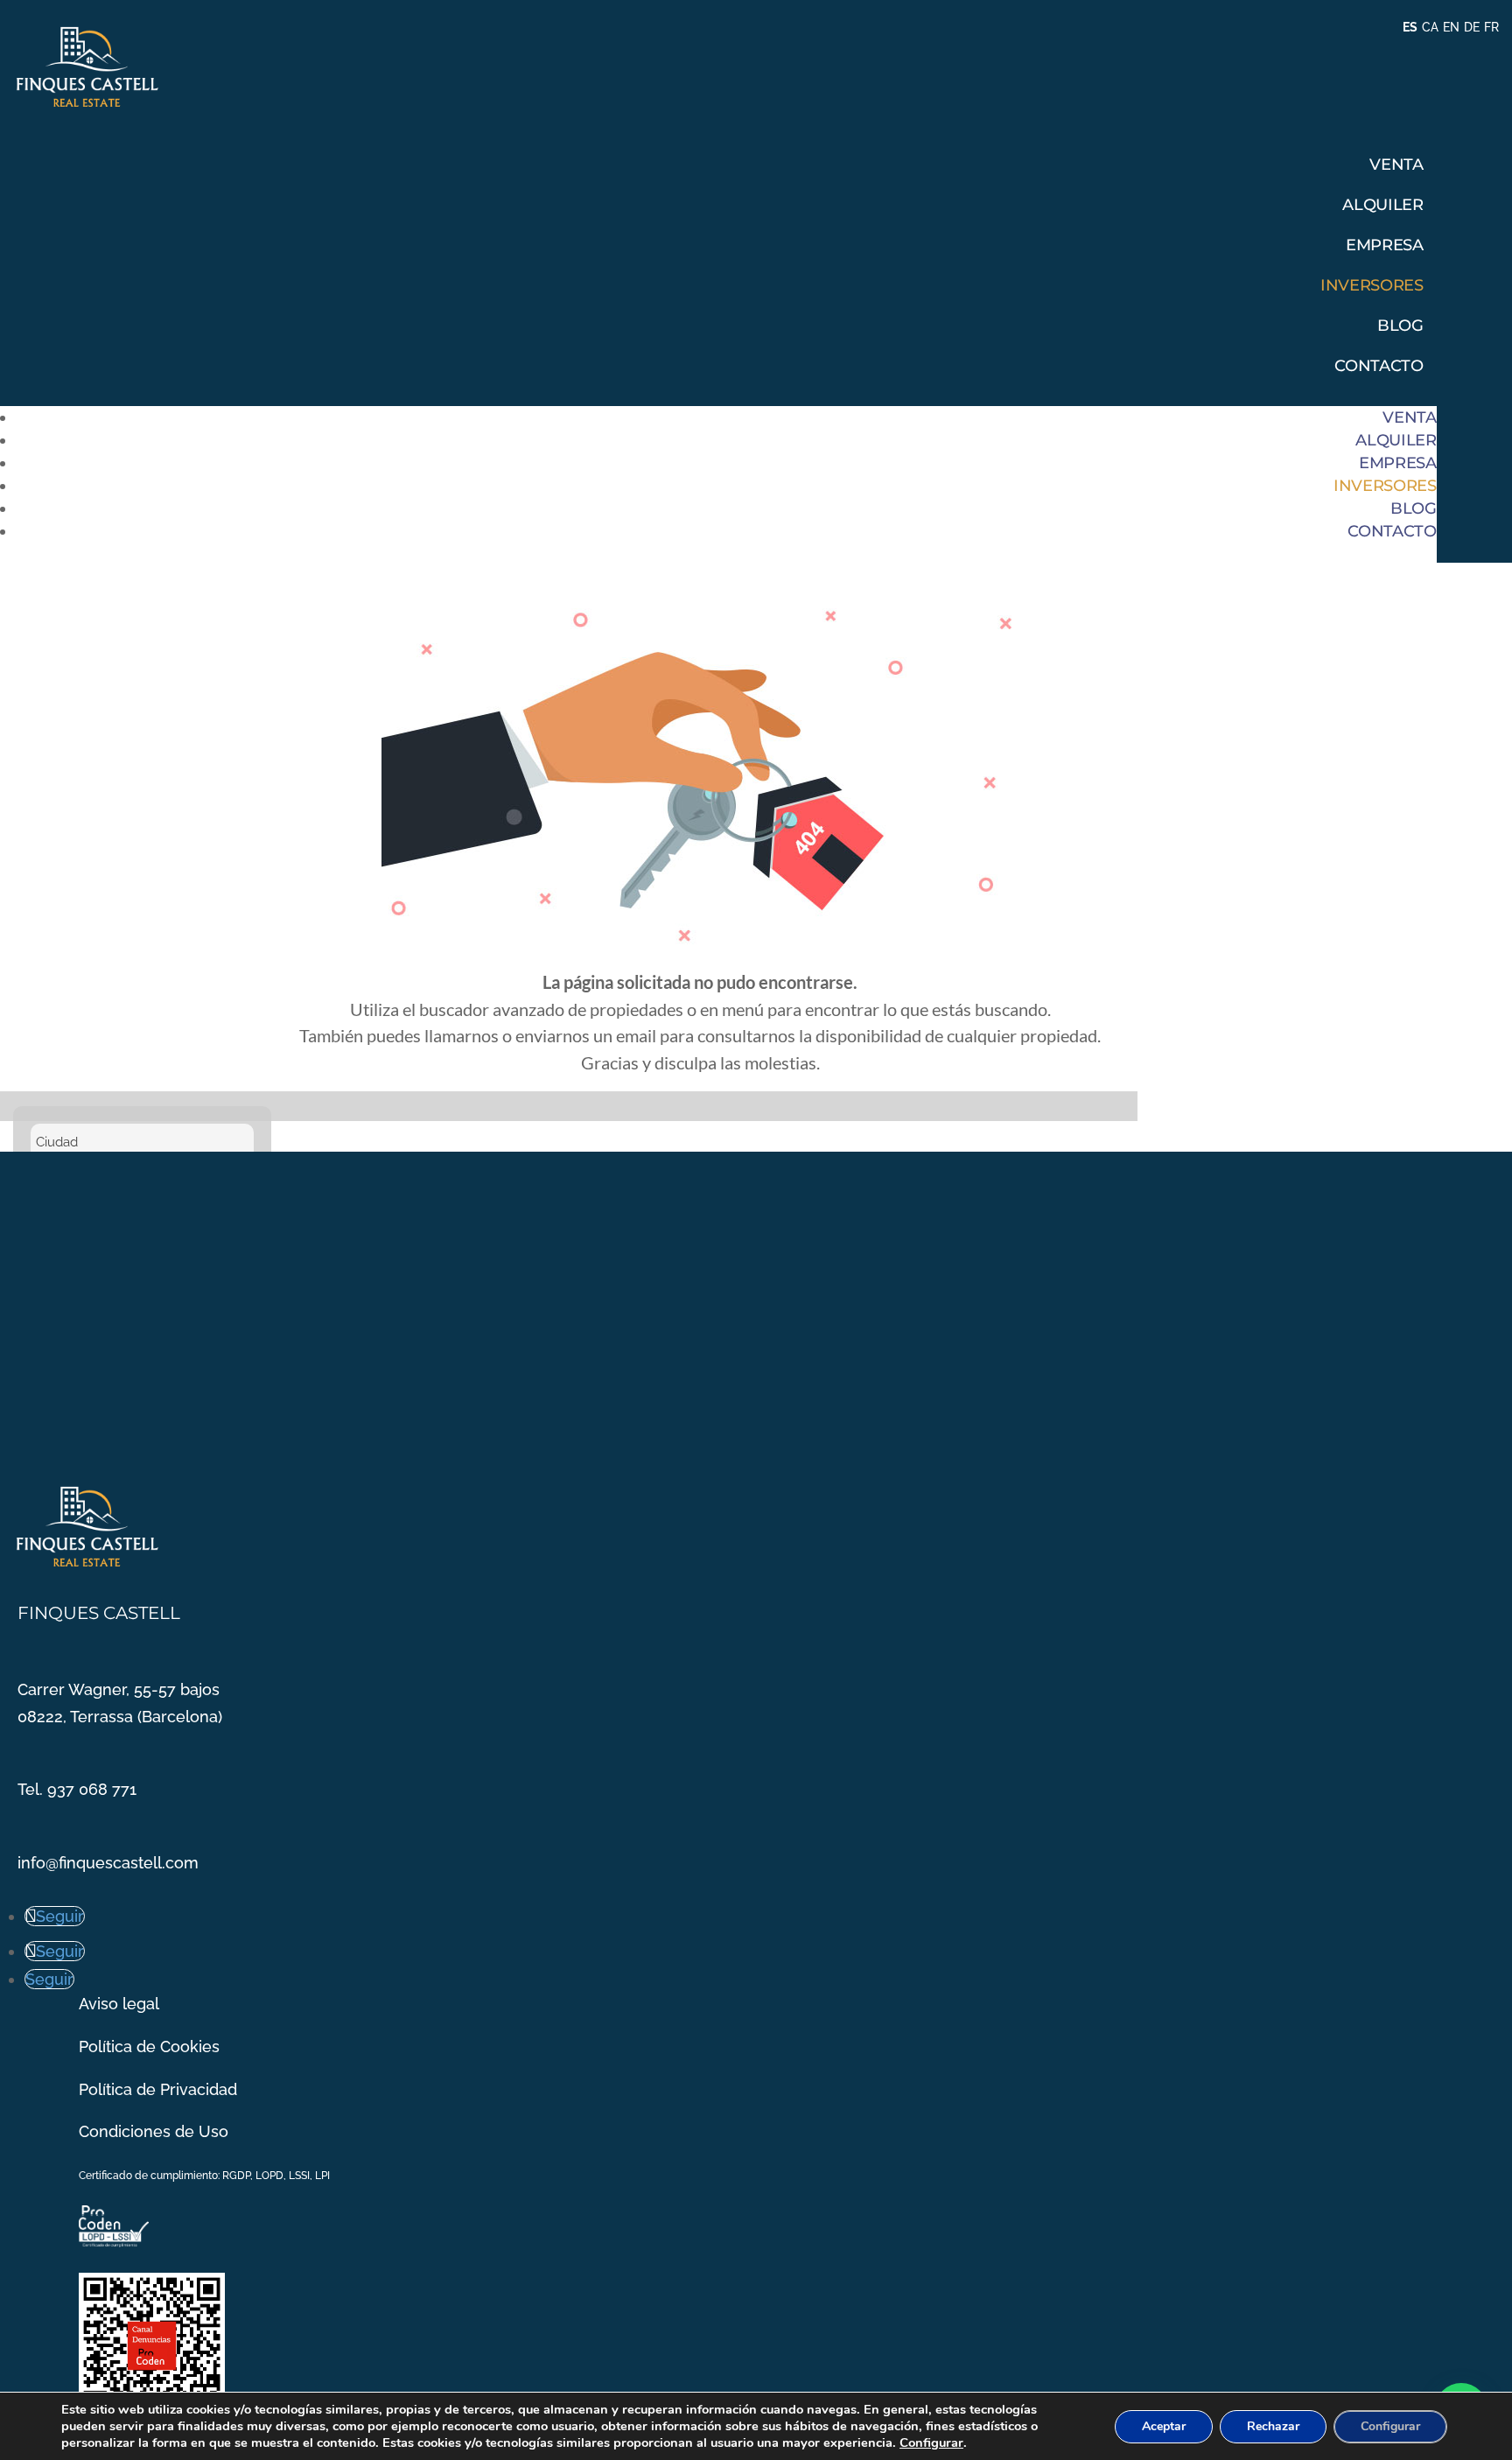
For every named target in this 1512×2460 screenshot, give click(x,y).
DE (1472, 27)
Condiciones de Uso (154, 2131)
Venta (1396, 165)
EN (1451, 27)
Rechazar (1273, 2426)
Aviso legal (119, 2004)
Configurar (931, 2442)
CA (1430, 27)
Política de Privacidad (158, 2089)
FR (1491, 27)
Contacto (1379, 366)
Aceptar (1164, 2426)
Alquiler (1382, 205)
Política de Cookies (149, 2046)
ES (1410, 27)
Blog (1400, 326)
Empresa (1384, 245)
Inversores (1372, 285)
